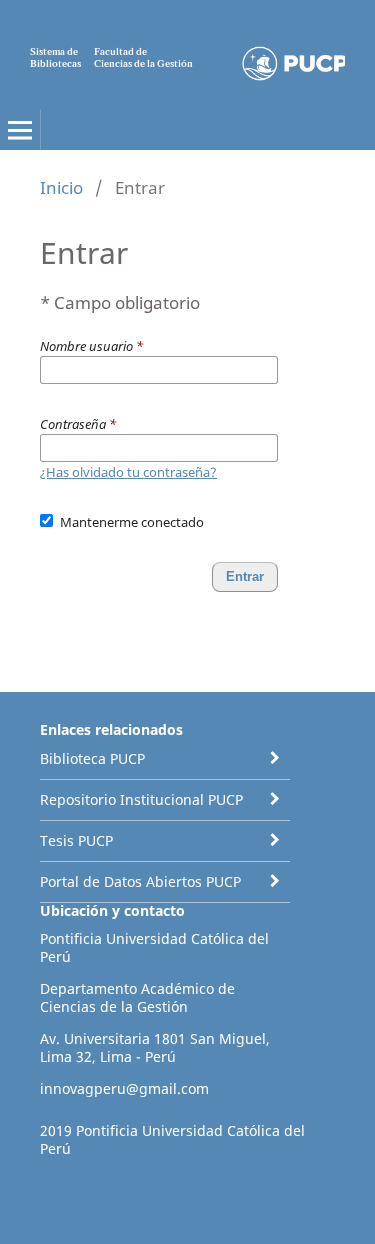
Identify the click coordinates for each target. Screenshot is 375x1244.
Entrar (245, 576)
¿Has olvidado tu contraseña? (128, 472)
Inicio (61, 187)
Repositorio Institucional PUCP (141, 799)
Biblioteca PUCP (92, 758)
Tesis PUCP (76, 840)
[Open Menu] (20, 130)
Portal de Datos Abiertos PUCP (140, 881)
